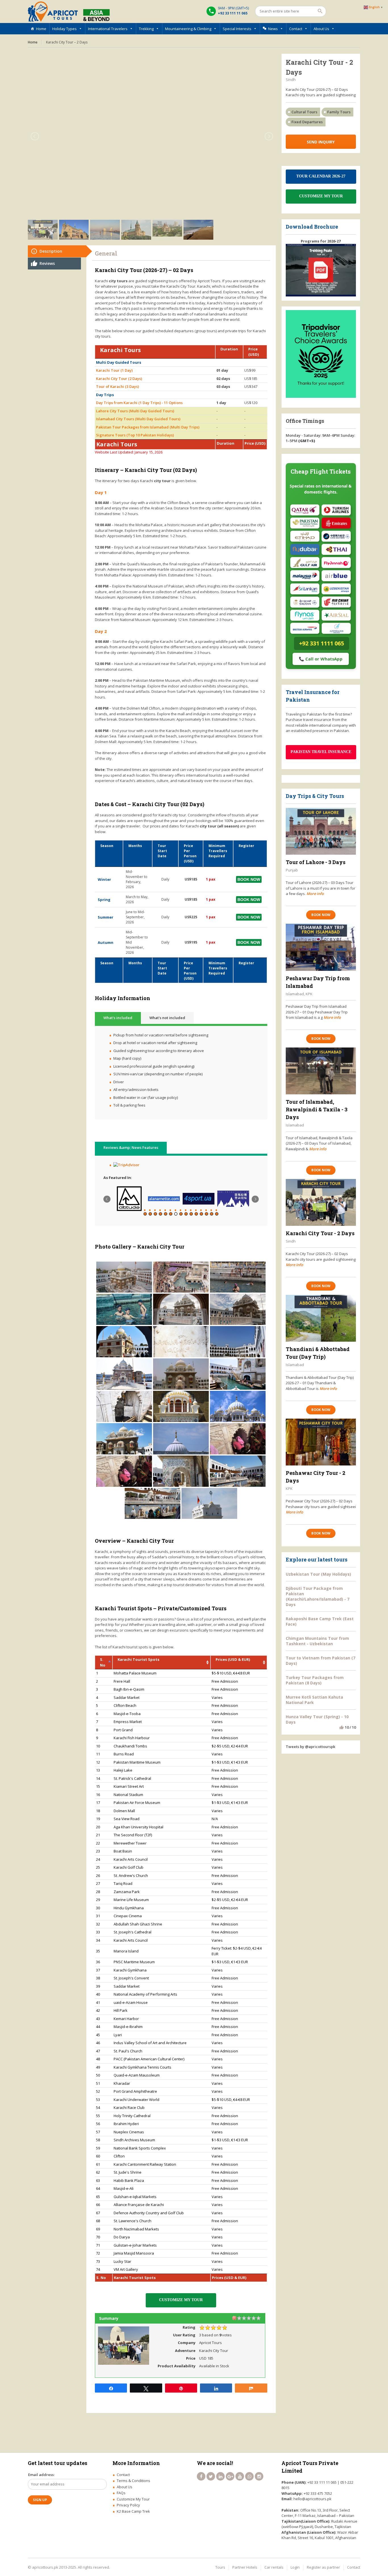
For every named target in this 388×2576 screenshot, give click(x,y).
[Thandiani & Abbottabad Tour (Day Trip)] (321, 1318)
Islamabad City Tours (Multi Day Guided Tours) (138, 419)
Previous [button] (107, 1199)
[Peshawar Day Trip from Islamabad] (321, 947)
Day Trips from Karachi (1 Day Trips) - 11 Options (139, 403)
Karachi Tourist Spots (138, 1659)
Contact (296, 29)
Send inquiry (321, 142)
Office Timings (305, 421)
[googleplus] (230, 2476)
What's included (118, 1018)
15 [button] (217, 1214)
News (273, 29)
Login (295, 2567)
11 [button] (196, 1214)
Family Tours (339, 112)
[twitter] (211, 2476)
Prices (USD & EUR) (233, 1659)
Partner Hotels (245, 2567)
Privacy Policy (128, 2505)
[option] (129, 1199)
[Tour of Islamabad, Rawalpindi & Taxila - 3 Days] (321, 1071)
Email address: (41, 2475)
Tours (220, 2567)
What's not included (167, 1018)
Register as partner (323, 2567)
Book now (321, 915)
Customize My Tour (133, 2499)
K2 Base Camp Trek (133, 2511)
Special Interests (237, 29)
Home (41, 29)
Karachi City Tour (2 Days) (119, 379)
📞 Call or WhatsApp (321, 659)
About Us (321, 29)
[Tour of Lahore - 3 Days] (321, 831)
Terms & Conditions (133, 2481)
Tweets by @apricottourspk (310, 1747)
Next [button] (255, 1199)
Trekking (146, 29)
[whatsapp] (249, 2476)
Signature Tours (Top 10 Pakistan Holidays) (135, 435)
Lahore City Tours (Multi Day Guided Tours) (135, 411)
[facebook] (201, 2476)
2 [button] (150, 1214)
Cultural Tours (304, 112)
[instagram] (259, 2476)
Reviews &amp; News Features (131, 1147)
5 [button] (166, 1214)
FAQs (121, 2493)
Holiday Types (64, 29)
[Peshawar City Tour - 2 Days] (321, 1442)
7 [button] (176, 1214)
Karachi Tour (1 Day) (114, 370)
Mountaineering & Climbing (188, 29)
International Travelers (108, 29)
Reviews (47, 263)
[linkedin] (220, 2476)
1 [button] (145, 1214)
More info (315, 894)
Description (51, 251)
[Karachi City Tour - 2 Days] (321, 1202)
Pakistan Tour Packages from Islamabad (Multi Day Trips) (148, 427)
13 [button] (206, 1214)
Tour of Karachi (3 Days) (117, 386)
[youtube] (240, 2476)
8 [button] (181, 1214)
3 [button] (155, 1214)
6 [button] (171, 1214)
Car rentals (274, 2567)
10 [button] (191, 1214)
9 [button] (186, 1214)
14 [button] (212, 1214)
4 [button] (160, 1214)
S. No (103, 1662)
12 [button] (201, 1214)
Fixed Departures (307, 122)
